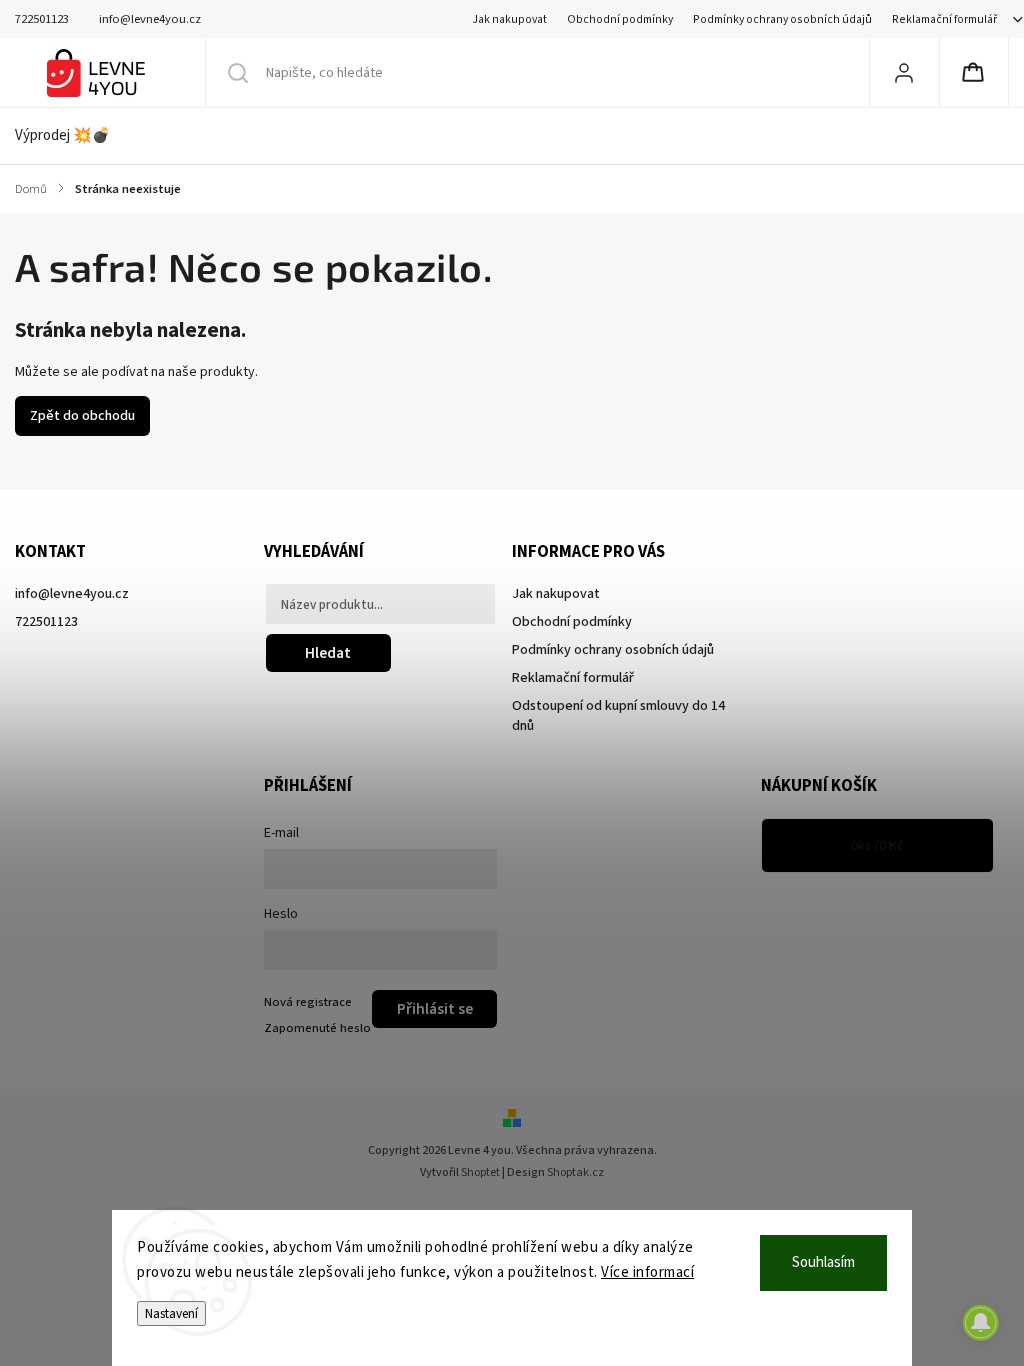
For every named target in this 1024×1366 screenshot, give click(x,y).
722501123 (46, 622)
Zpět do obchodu (82, 416)
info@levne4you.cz (72, 594)
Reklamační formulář (944, 19)
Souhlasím (823, 1262)
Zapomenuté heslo (317, 1028)
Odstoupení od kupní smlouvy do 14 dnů (618, 716)
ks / (877, 846)
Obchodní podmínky (620, 19)
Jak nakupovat (509, 19)
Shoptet (480, 1172)
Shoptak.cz (575, 1172)
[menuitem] (73, 136)
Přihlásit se (435, 1009)
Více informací (647, 1272)
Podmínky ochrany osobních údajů (782, 19)
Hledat (328, 653)
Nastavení (171, 1313)
